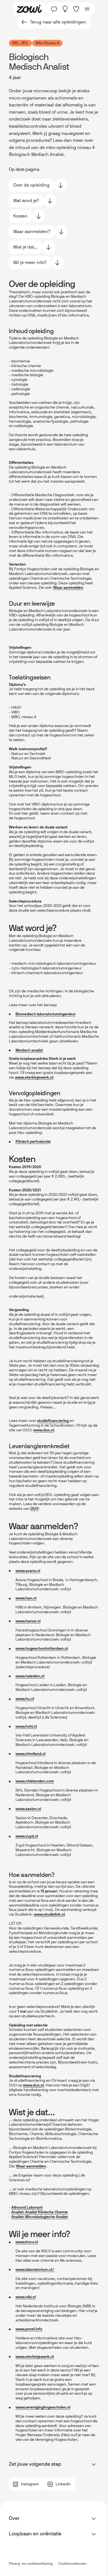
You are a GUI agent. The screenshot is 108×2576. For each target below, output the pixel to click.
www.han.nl (26, 1598)
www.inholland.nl (30, 1754)
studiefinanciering (53, 1421)
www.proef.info (29, 2329)
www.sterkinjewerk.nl (34, 1077)
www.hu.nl (25, 1699)
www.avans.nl (28, 1571)
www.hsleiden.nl (30, 1676)
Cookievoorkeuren (72, 2564)
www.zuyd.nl (27, 1836)
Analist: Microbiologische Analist (40, 2217)
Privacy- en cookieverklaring (31, 2564)
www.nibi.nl (26, 2297)
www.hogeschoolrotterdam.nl (42, 1648)
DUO (34, 1509)
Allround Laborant (27, 2207)
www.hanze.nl (28, 1621)
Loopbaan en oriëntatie (35, 2534)
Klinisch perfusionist (33, 1141)
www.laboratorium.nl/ (35, 2270)
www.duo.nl (44, 1430)
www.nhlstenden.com (35, 1781)
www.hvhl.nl (26, 1726)
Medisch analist (29, 1050)
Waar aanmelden (68, 588)
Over (14, 2518)
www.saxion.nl (28, 1809)
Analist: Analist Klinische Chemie (40, 2212)
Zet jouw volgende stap (35, 2464)
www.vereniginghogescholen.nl (43, 2407)
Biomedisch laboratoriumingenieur (46, 1014)
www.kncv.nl (27, 2242)
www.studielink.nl (49, 1914)
